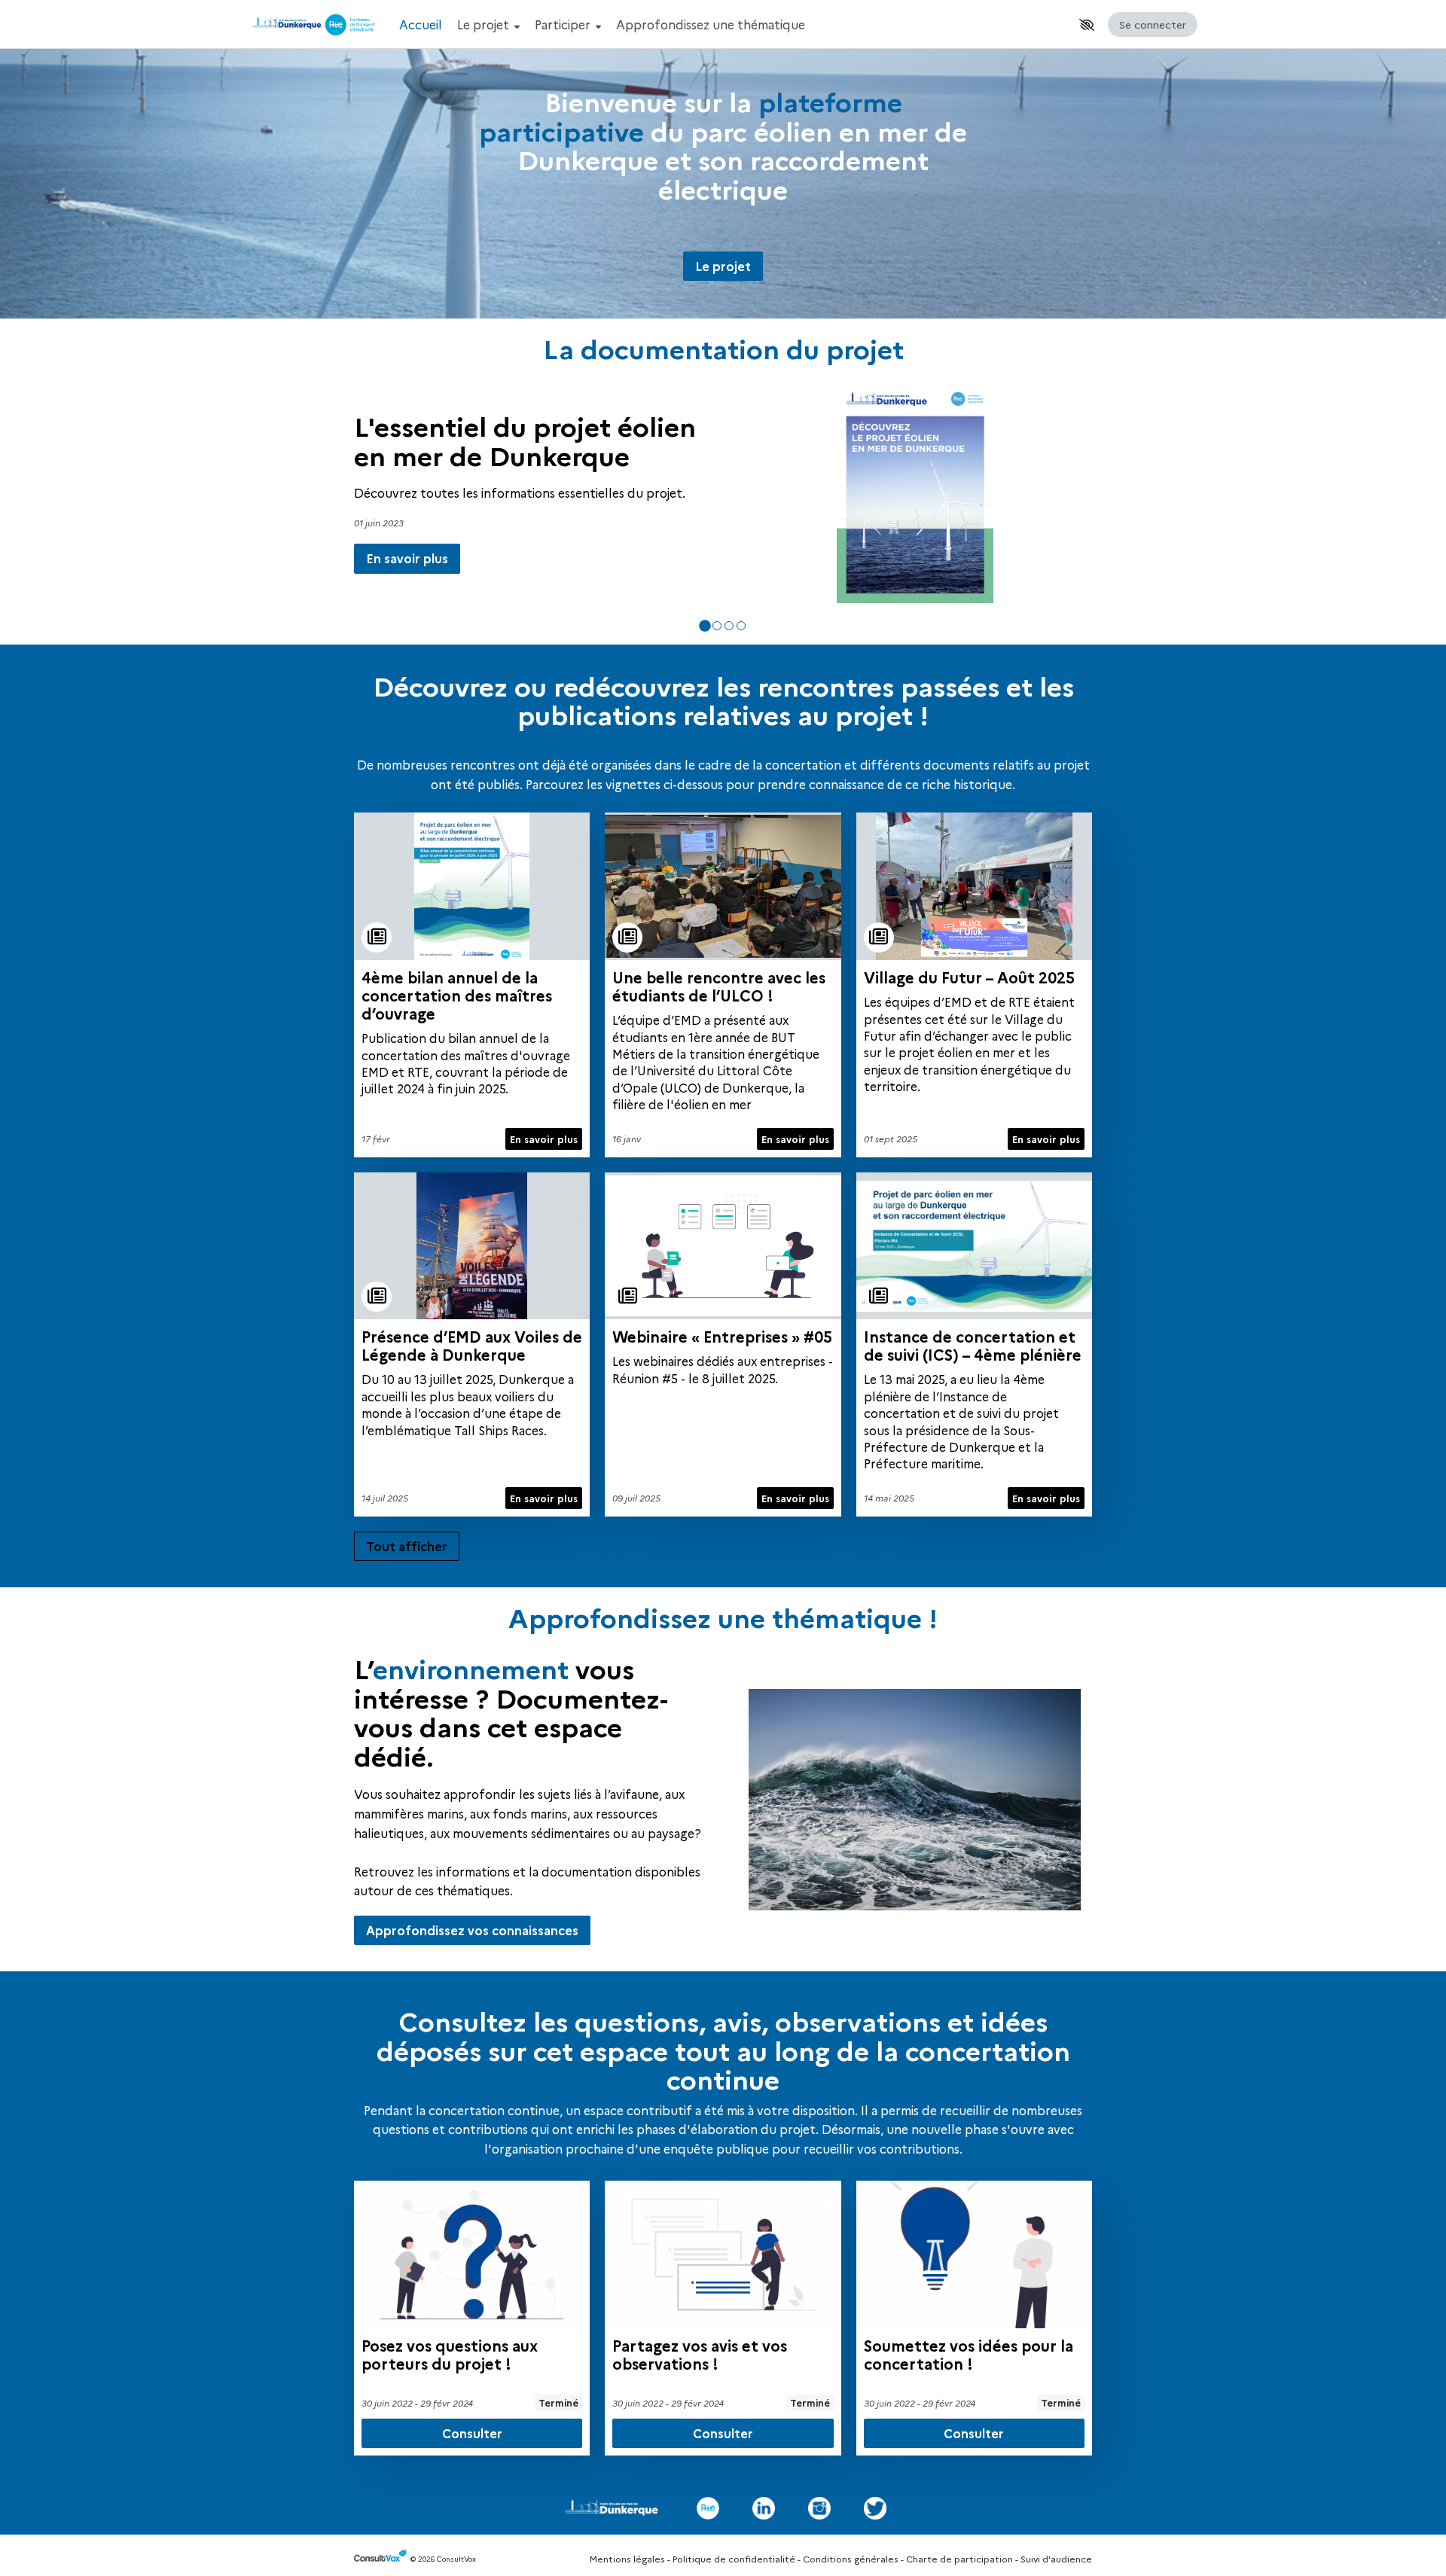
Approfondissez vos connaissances (472, 1930)
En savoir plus (407, 584)
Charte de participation (959, 2558)
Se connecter (1153, 24)
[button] (1087, 25)
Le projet (485, 24)
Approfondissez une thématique (711, 24)
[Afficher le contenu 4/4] (741, 626)
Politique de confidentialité (734, 2558)
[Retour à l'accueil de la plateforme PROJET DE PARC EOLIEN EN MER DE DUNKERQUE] (316, 24)
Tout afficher (407, 1546)
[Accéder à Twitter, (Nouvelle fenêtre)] (875, 2508)
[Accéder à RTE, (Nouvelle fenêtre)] (708, 2508)
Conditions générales (851, 2558)
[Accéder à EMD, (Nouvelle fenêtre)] (612, 2508)
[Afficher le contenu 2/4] (717, 626)
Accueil (421, 24)
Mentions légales (627, 2558)
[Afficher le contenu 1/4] (705, 626)
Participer (564, 24)
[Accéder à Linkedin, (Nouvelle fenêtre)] (764, 2508)
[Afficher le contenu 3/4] (729, 626)
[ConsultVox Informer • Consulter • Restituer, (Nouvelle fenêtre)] (382, 2559)
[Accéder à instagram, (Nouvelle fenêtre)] (819, 2508)
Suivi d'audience (1056, 2558)
